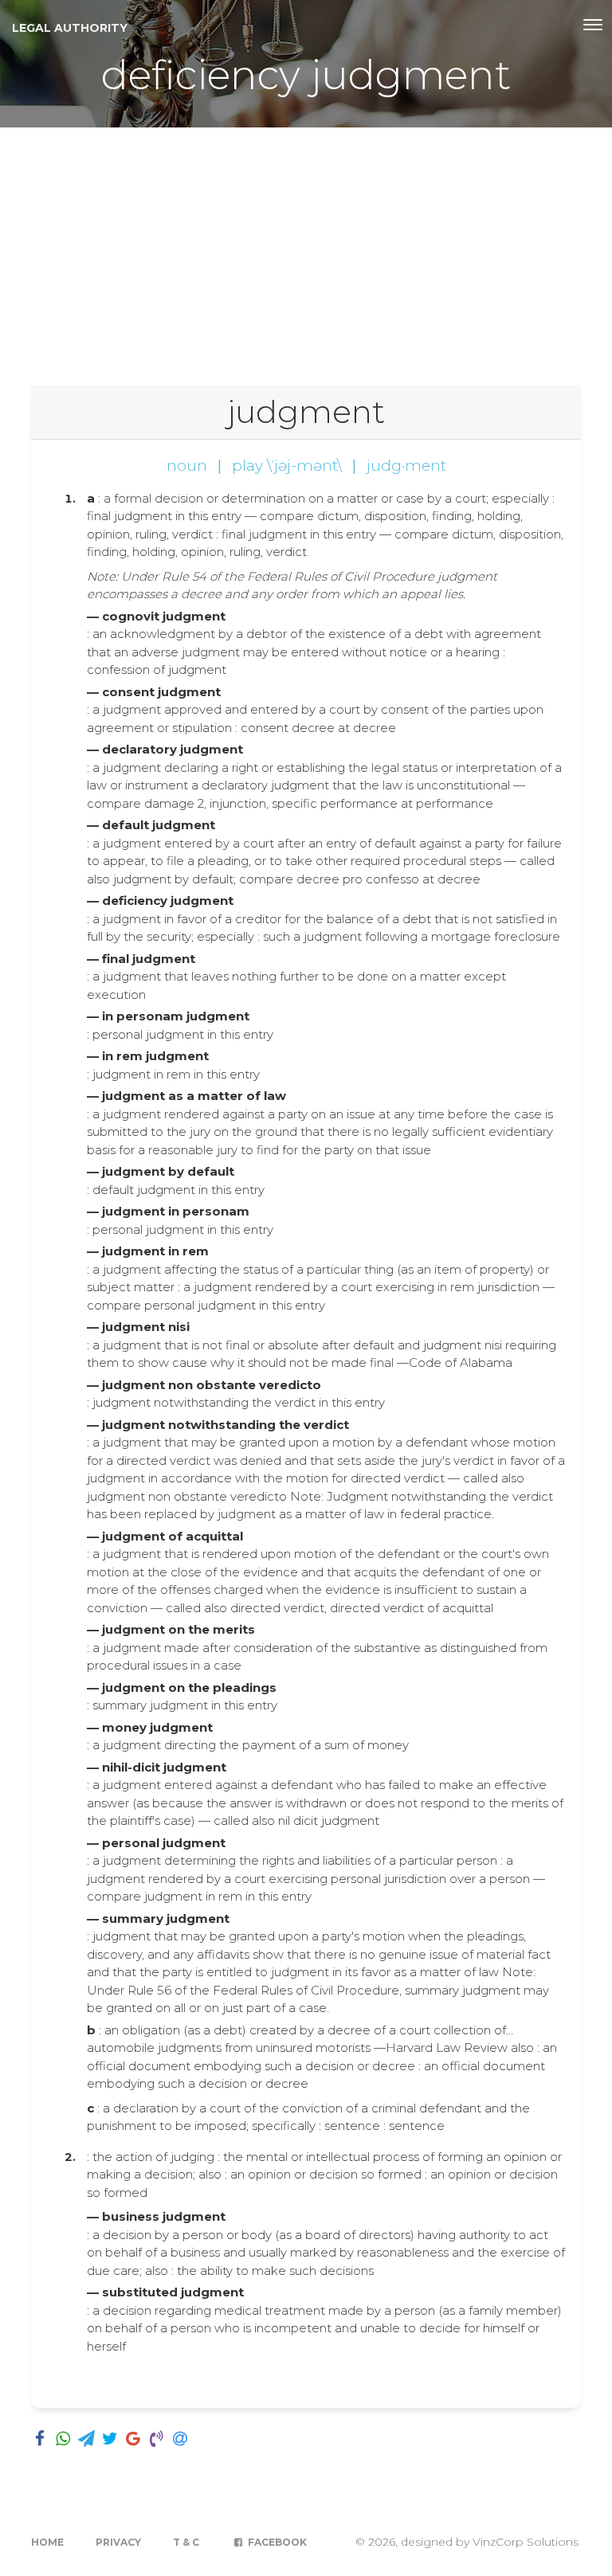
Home (47, 2542)
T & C (186, 2542)
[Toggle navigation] (593, 25)
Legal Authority (70, 28)
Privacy (118, 2542)
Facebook (276, 2542)
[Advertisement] (306, 247)
